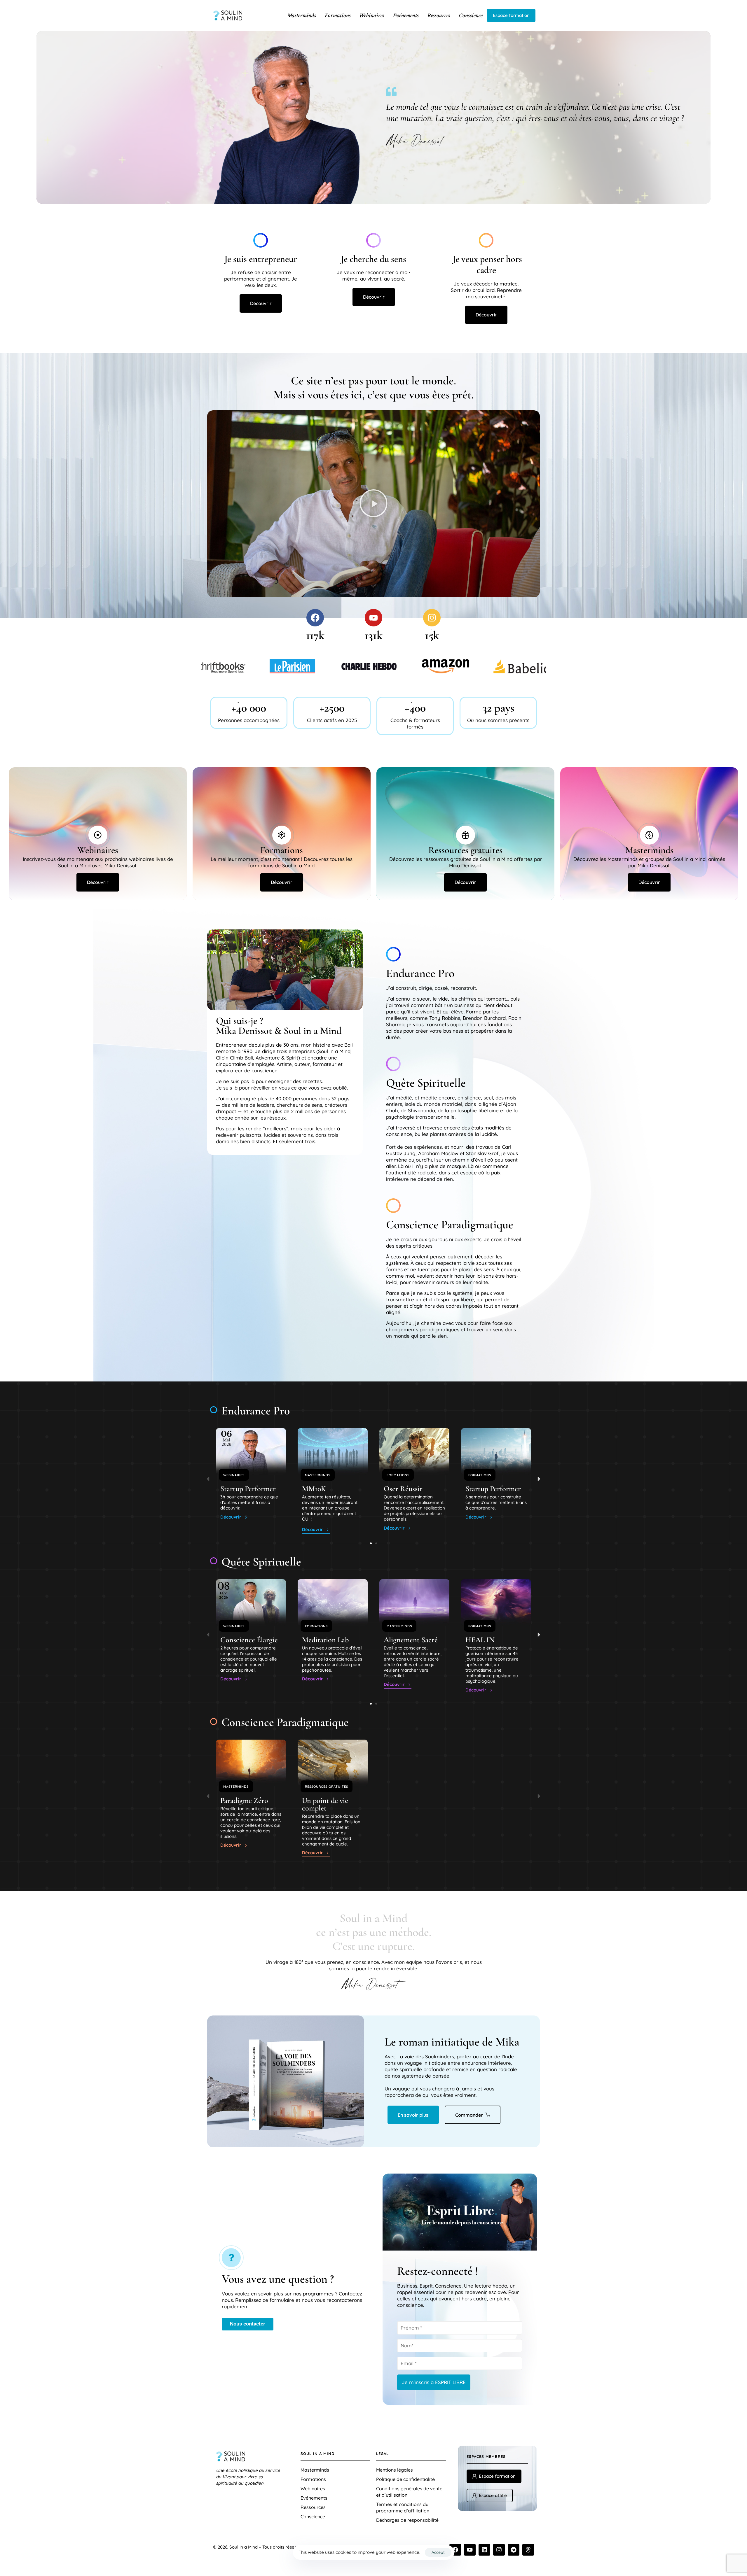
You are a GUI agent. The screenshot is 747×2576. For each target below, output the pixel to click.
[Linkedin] (484, 2550)
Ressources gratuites (327, 1787)
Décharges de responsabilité (407, 2520)
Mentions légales (395, 2470)
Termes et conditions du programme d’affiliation (403, 2507)
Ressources (439, 15)
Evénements (406, 15)
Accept (438, 2552)
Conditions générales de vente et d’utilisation (409, 2492)
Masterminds (302, 15)
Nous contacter (248, 2324)
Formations (338, 15)
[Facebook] (315, 618)
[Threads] (528, 2550)
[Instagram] (432, 618)
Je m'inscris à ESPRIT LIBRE (434, 2382)
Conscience (471, 15)
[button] (373, 504)
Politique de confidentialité (405, 2479)
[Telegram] (514, 2550)
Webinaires (372, 15)
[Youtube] (373, 618)
